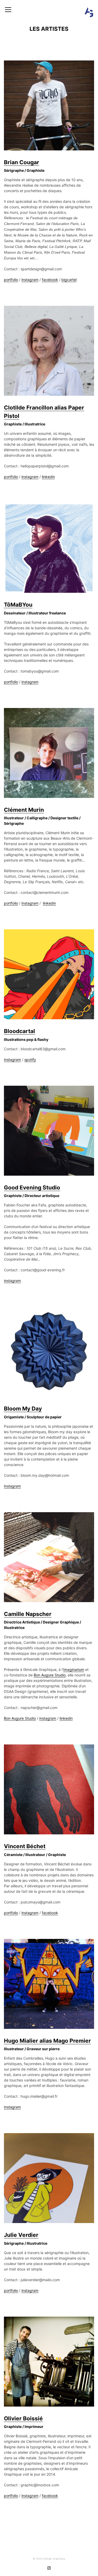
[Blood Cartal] (49, 974)
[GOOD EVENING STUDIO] (49, 1131)
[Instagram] (49, 2568)
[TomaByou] (49, 548)
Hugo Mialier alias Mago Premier (47, 2041)
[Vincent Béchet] (49, 1789)
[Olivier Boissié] (49, 2362)
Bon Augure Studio (50, 1675)
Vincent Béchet (25, 1846)
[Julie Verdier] (49, 2178)
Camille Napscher (28, 1614)
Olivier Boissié (23, 2418)
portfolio (11, 280)
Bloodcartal (19, 1031)
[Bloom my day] (49, 1352)
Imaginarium (74, 1669)
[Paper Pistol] (49, 351)
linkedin (48, 477)
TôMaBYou (18, 605)
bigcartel (69, 280)
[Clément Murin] (49, 753)
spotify (30, 1060)
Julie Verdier (21, 2235)
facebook (50, 280)
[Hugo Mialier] (49, 1984)
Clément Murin (24, 810)
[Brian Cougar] (49, 105)
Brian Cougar (22, 162)
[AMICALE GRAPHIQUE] (89, 12)
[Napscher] (49, 1557)
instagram (30, 280)
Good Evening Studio (32, 1188)
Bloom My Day (23, 1409)
